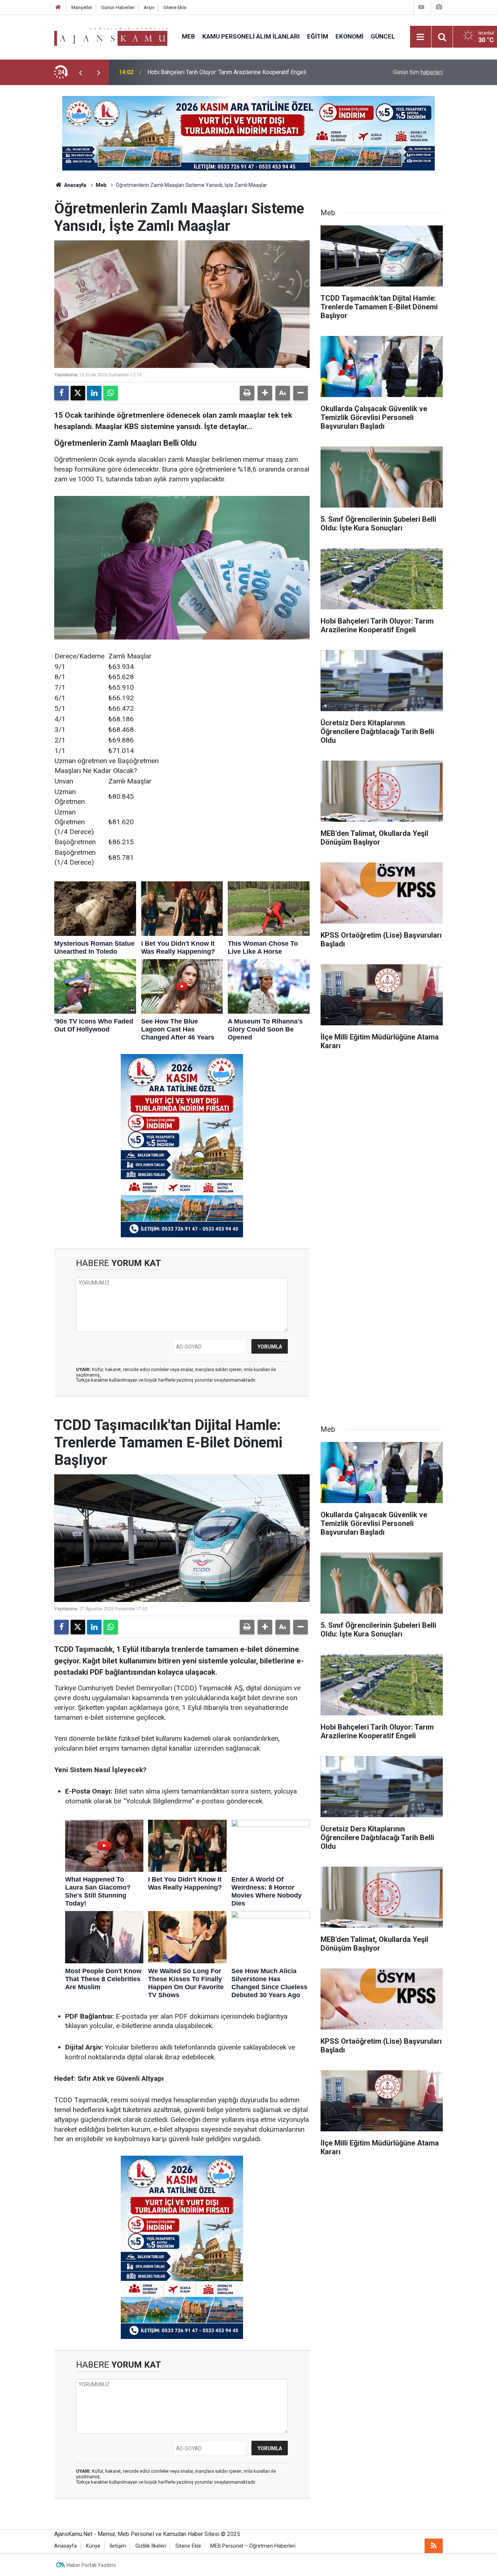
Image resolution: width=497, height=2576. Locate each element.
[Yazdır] (247, 393)
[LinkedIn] (94, 393)
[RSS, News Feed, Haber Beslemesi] (434, 2546)
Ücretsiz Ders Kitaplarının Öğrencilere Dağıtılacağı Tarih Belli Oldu (230, 72)
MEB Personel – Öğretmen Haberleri (253, 2546)
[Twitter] (78, 393)
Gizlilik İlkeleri (151, 2546)
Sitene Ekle (175, 7)
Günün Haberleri (118, 7)
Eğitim (318, 36)
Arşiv (149, 7)
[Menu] (421, 37)
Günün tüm (418, 72)
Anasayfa (75, 185)
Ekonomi (349, 36)
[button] (265, 393)
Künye (93, 2546)
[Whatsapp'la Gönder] (111, 393)
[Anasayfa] (58, 7)
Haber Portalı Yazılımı (91, 2565)
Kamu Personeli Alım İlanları (251, 36)
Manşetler (82, 7)
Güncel (383, 36)
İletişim (118, 2546)
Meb (188, 36)
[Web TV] (421, 7)
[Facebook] (61, 393)
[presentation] (80, 72)
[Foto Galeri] (439, 7)
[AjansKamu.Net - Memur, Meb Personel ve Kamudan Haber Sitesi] (111, 36)
